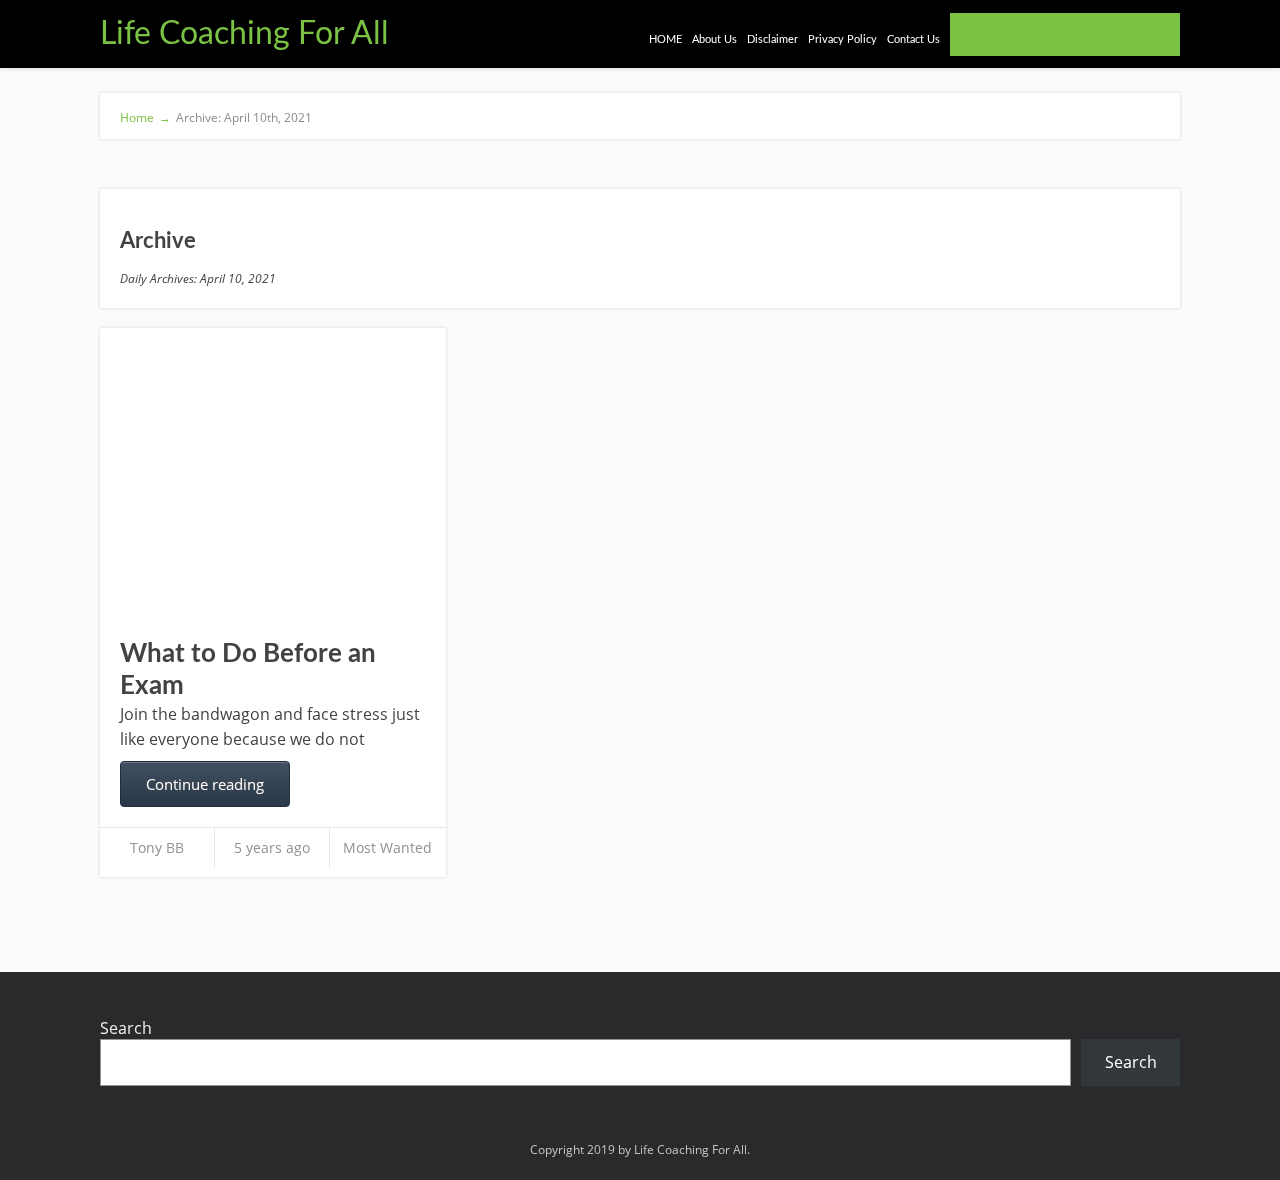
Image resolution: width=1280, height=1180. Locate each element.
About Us (714, 39)
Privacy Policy (842, 39)
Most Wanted (387, 847)
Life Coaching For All (244, 34)
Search (126, 1028)
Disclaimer (772, 39)
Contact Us (913, 39)
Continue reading (205, 784)
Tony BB (157, 847)
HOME (665, 39)
